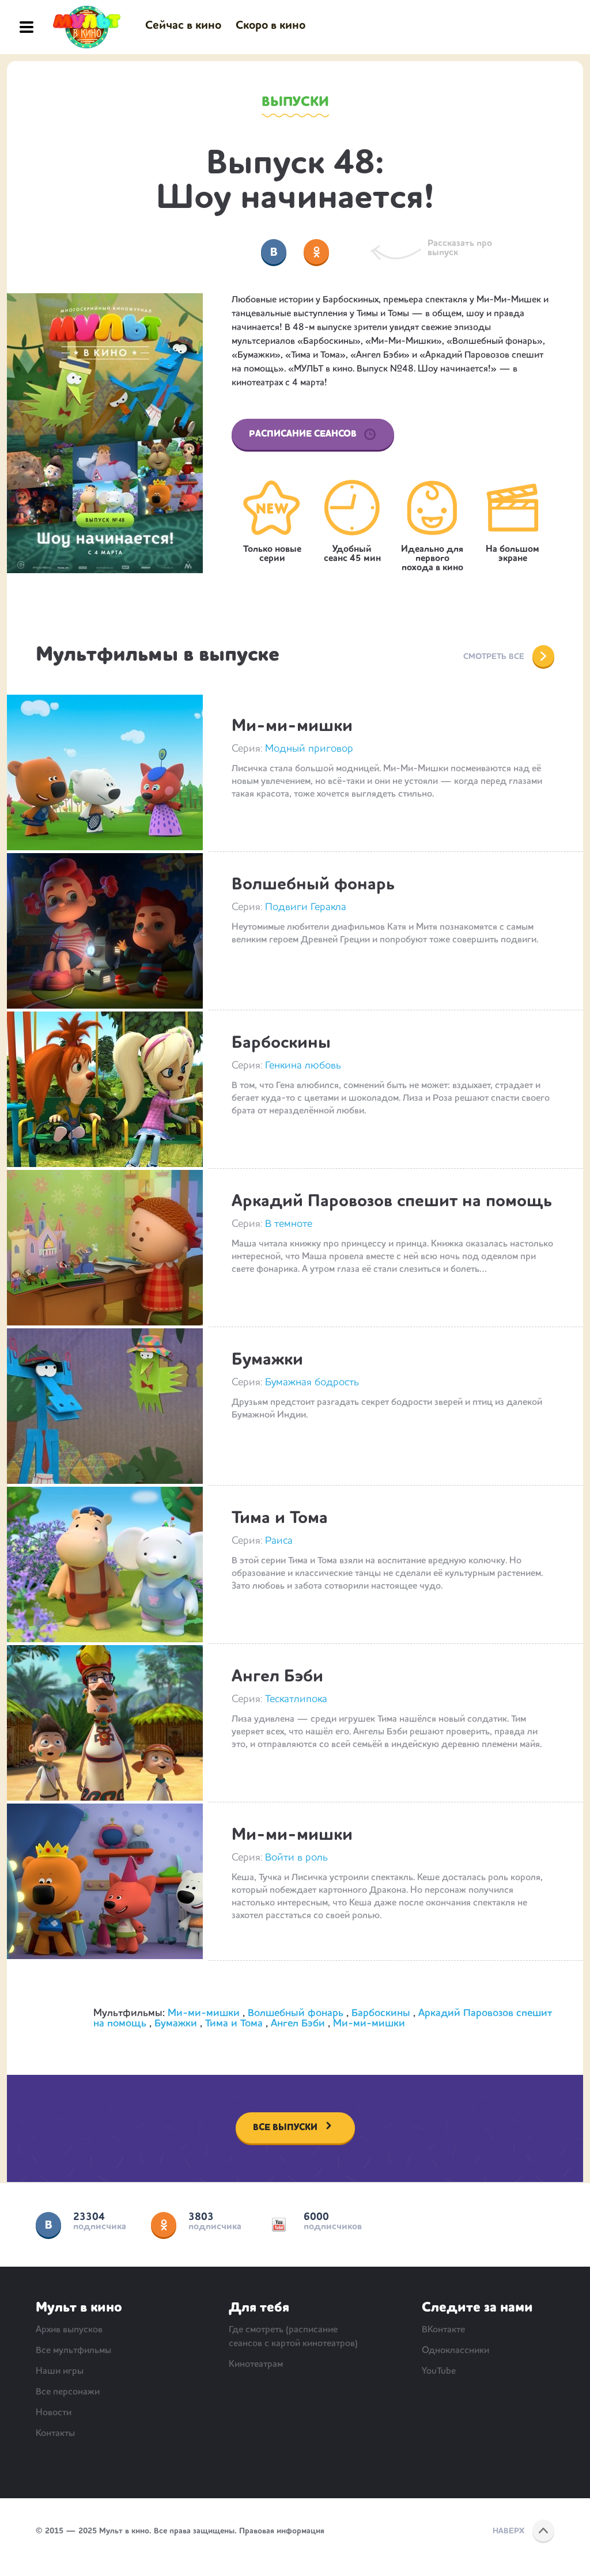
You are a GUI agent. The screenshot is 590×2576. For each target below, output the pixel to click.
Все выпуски (285, 2128)
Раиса (279, 1541)
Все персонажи (68, 2392)
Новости (54, 2413)
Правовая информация (282, 2531)
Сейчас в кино (183, 26)
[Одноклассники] (316, 252)
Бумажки (267, 1360)
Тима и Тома (280, 1518)
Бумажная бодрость (312, 1382)
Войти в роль (296, 1858)
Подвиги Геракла (306, 907)
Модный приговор (309, 749)
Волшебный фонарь (313, 885)
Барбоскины (281, 1043)
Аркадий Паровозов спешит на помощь (392, 1202)
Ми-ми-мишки (292, 726)
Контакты (55, 2434)
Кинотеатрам (256, 2365)
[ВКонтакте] (274, 252)
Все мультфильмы (73, 2351)
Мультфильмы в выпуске (158, 656)
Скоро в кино (271, 26)
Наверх (508, 2531)
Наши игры (60, 2372)
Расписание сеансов (303, 434)
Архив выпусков (69, 2330)
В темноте (289, 1224)
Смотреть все (494, 657)
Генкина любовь (303, 1066)
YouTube (279, 2225)
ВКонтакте (48, 2225)
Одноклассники (164, 2225)
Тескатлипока (296, 1699)
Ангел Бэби (277, 1677)
